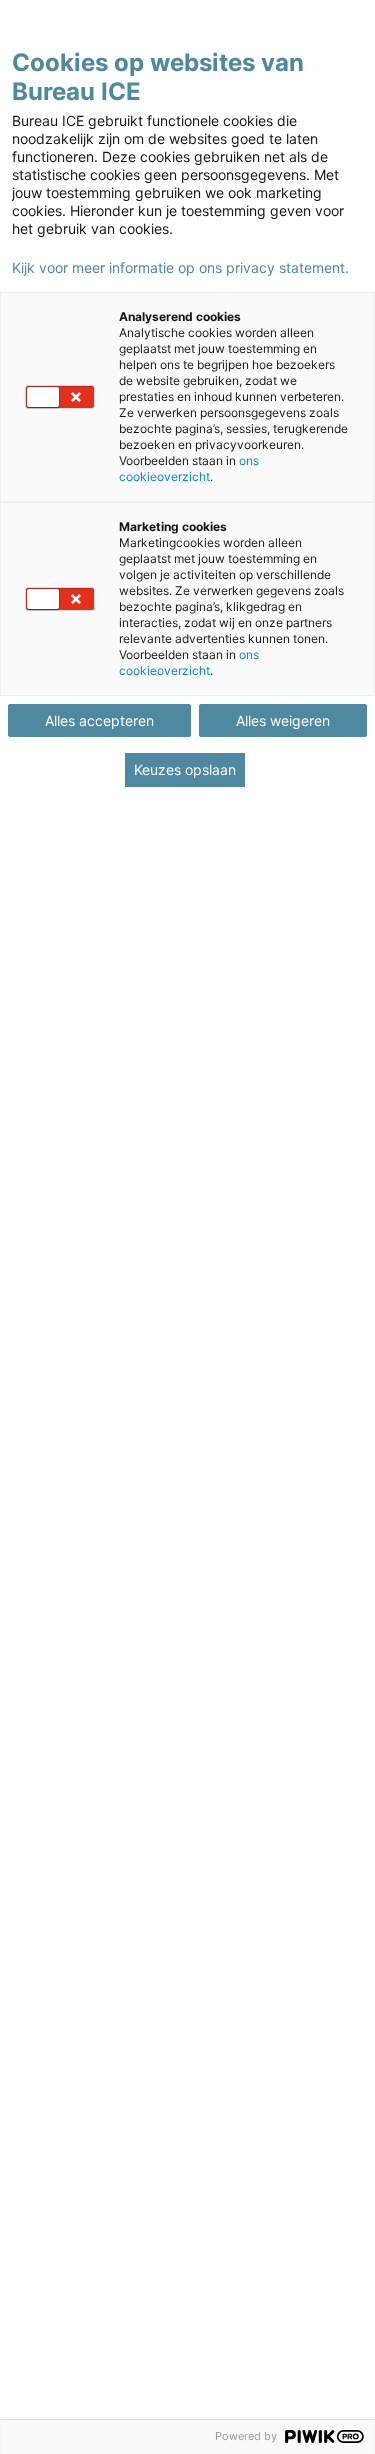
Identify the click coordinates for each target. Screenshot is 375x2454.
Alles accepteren (99, 720)
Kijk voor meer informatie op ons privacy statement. (180, 268)
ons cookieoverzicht (189, 468)
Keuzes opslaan (185, 769)
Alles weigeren (283, 720)
